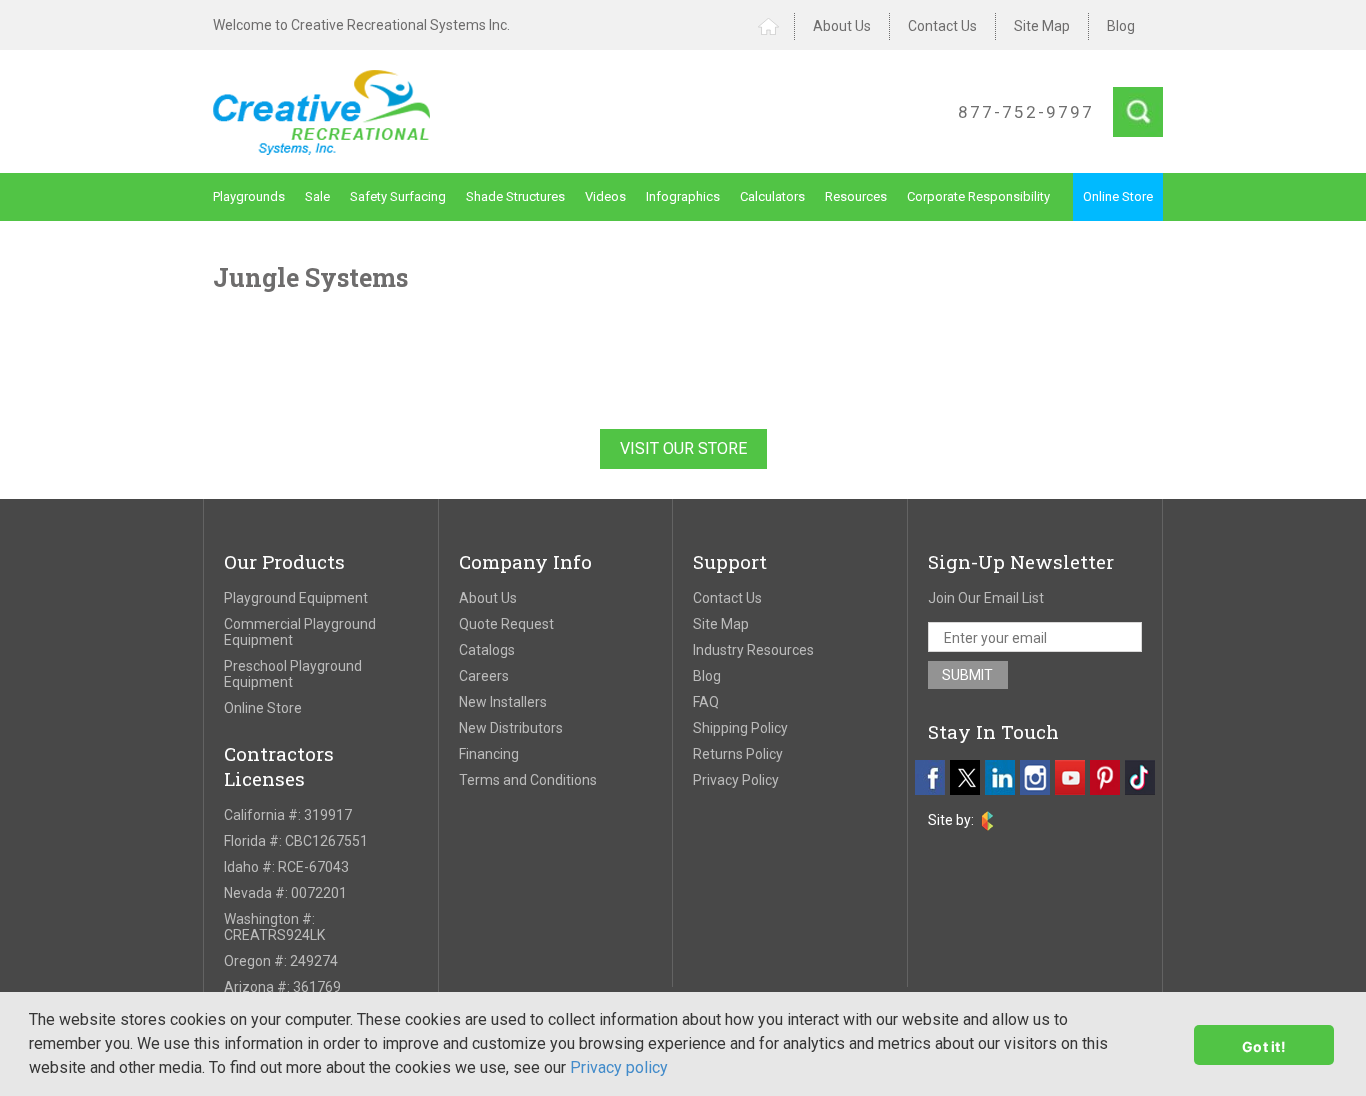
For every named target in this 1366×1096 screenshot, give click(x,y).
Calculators (772, 196)
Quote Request (506, 624)
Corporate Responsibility (978, 196)
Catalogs (487, 650)
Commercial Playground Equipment (300, 632)
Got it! (1264, 1046)
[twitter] (965, 777)
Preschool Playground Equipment (293, 674)
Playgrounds (249, 196)
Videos (605, 196)
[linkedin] (1000, 777)
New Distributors (511, 728)
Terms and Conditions (528, 780)
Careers (484, 676)
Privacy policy (619, 1067)
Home (776, 26)
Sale (317, 196)
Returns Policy (738, 754)
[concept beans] (987, 821)
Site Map (1042, 26)
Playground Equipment (296, 598)
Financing (489, 754)
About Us (842, 26)
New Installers (503, 702)
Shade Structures (515, 196)
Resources (856, 196)
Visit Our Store (683, 448)
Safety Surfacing (398, 196)
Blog (1121, 26)
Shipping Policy (740, 728)
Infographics (683, 196)
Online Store (1118, 196)
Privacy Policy (736, 780)
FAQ (706, 702)
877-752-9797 (1026, 112)
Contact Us (942, 26)
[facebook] (930, 777)
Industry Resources (753, 650)
